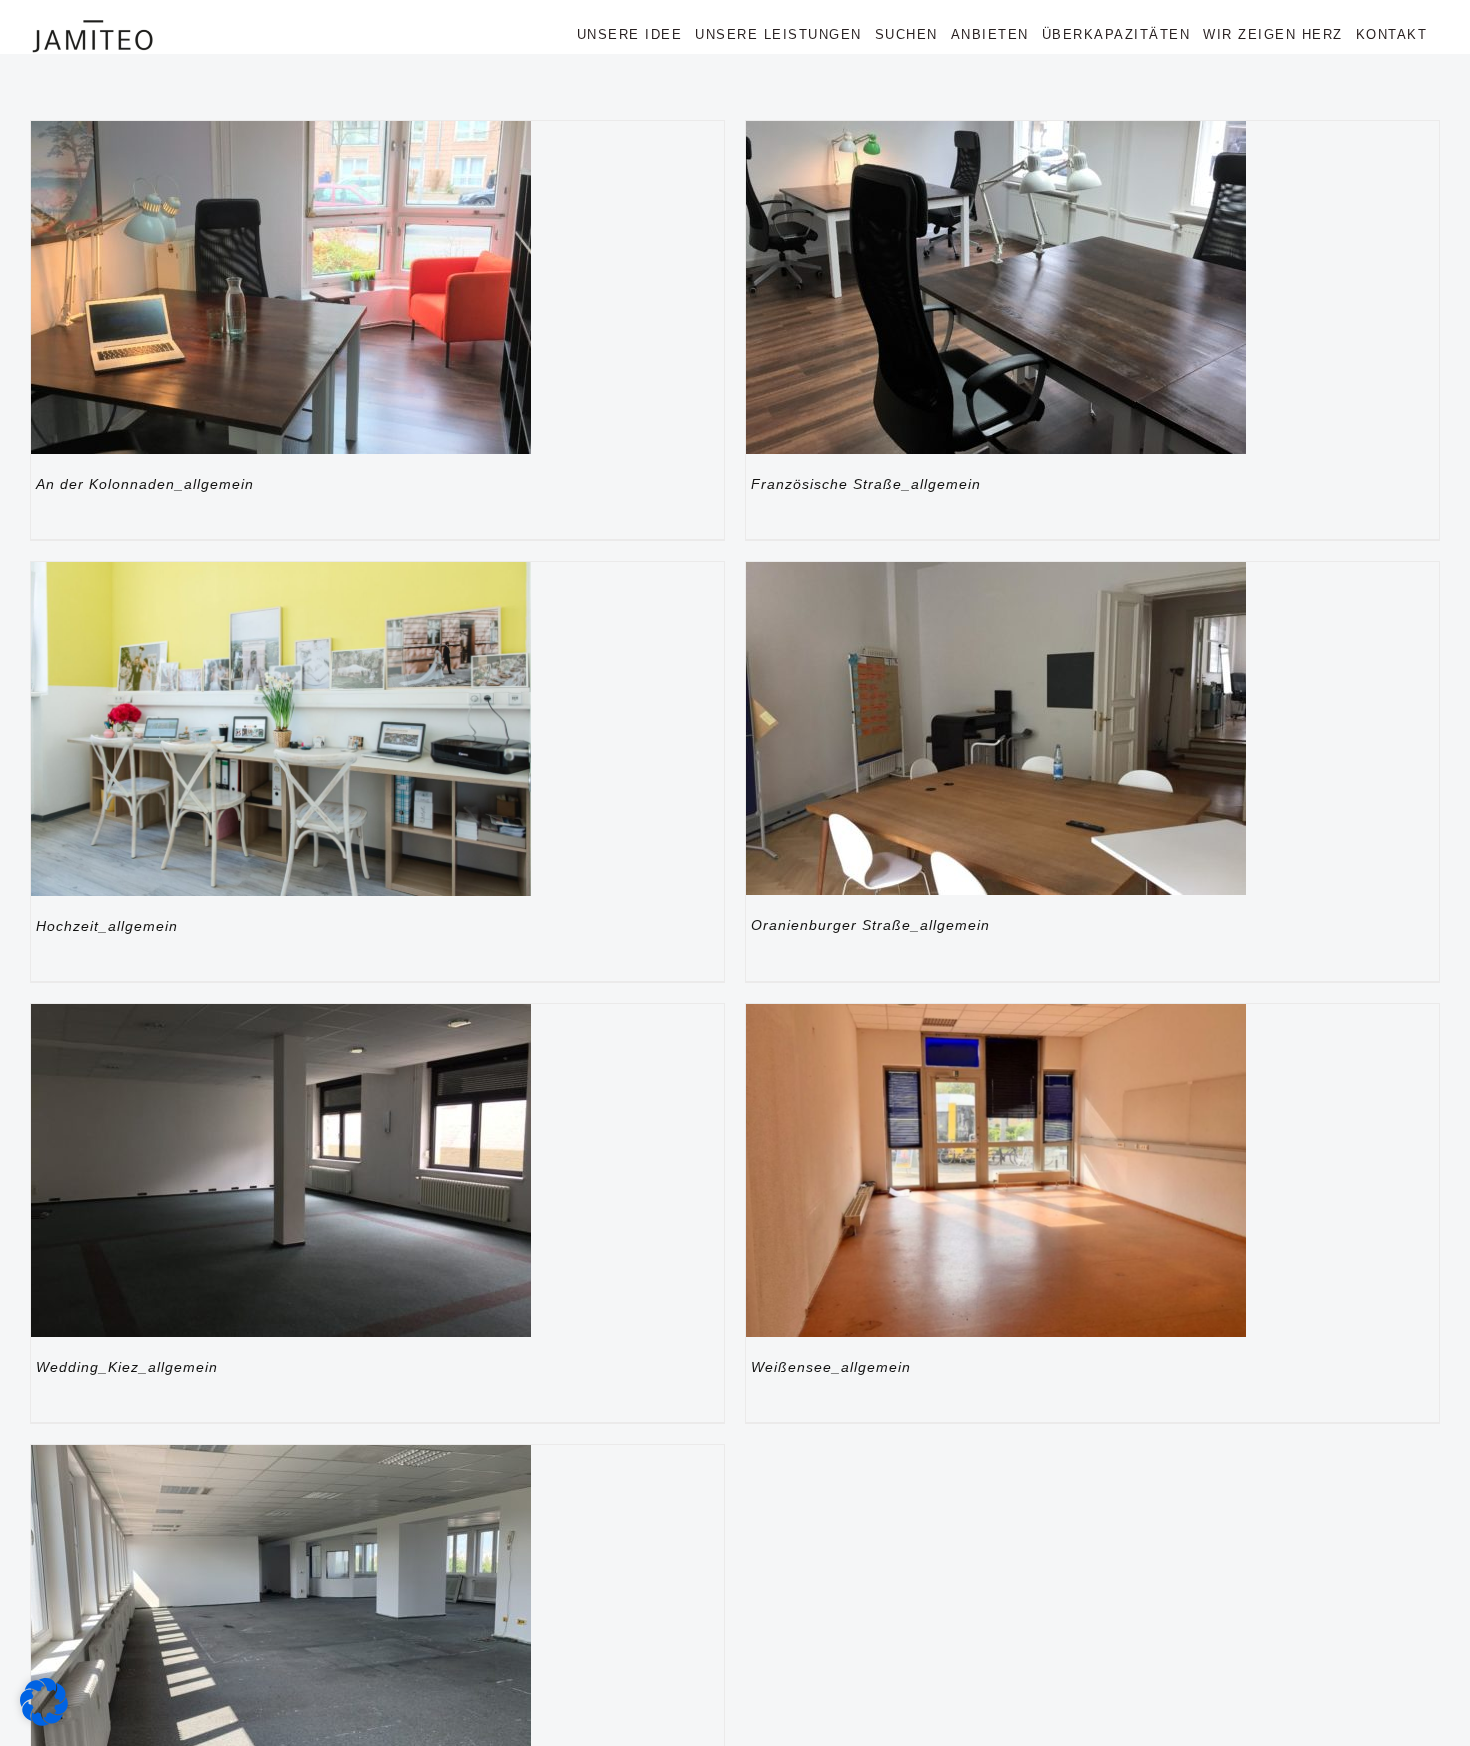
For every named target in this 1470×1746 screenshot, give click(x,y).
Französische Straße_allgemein (866, 484)
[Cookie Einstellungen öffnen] (44, 1720)
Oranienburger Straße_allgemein (870, 925)
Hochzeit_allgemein (107, 926)
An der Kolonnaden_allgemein (145, 484)
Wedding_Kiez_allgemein (127, 1367)
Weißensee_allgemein (831, 1367)
